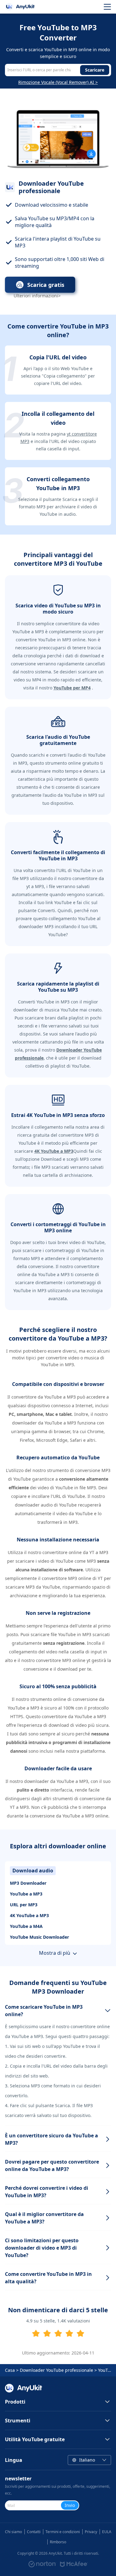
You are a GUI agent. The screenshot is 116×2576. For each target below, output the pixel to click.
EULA (107, 2532)
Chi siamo (13, 2532)
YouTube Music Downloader (39, 1937)
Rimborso (58, 2542)
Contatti (34, 2532)
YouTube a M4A (26, 1926)
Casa (10, 2370)
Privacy (91, 2532)
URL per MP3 (24, 1905)
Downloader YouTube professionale (56, 2370)
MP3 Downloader (28, 1883)
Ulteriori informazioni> (37, 296)
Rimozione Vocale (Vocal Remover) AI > (58, 82)
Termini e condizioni (63, 2532)
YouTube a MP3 (26, 1894)
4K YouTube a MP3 (29, 1915)
